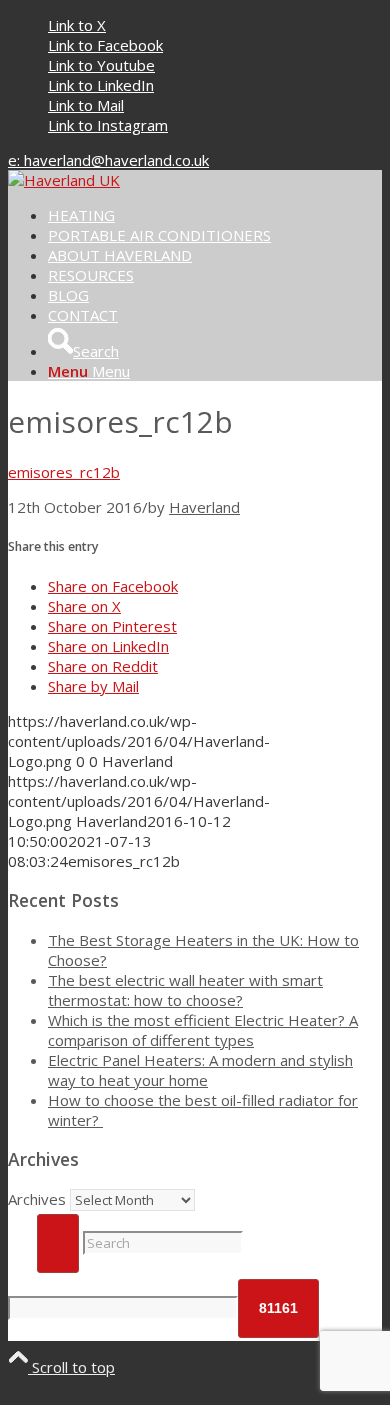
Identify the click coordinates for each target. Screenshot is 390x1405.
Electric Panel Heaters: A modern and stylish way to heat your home (200, 1070)
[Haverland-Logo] (64, 180)
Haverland (204, 507)
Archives (37, 1199)
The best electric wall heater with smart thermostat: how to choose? (185, 990)
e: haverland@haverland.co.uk (108, 160)
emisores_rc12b (64, 472)
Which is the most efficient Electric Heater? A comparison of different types (203, 1030)
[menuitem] (215, 215)
